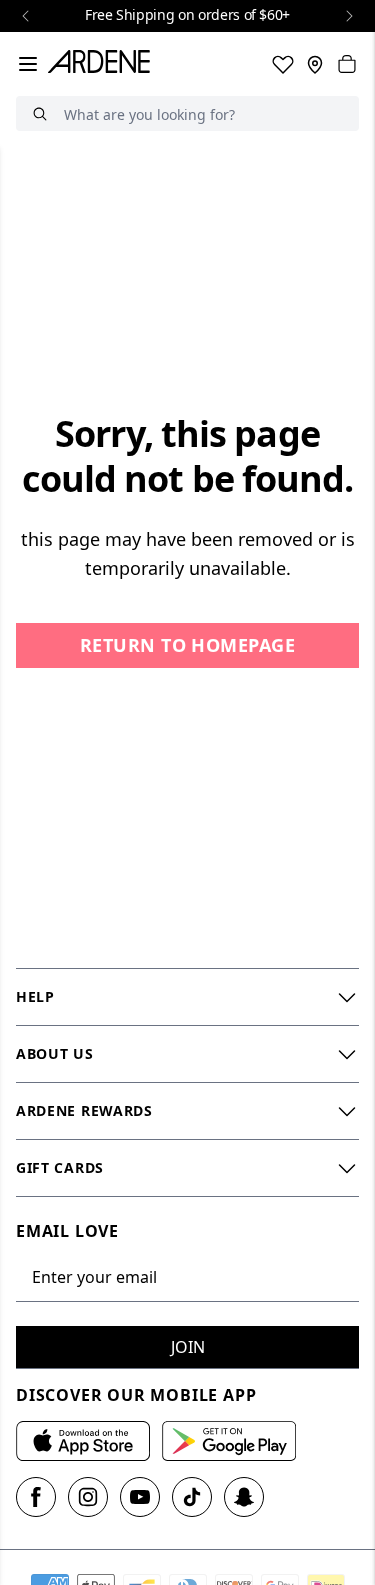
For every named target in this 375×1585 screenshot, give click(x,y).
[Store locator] (315, 64)
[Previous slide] (26, 16)
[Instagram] (88, 1497)
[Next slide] (349, 16)
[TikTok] (192, 1497)
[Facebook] (36, 1497)
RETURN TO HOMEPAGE (187, 645)
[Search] (40, 113)
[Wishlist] (283, 64)
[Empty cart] (347, 64)
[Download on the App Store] (83, 1441)
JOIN (188, 1347)
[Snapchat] (244, 1497)
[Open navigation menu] (28, 64)
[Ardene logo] (103, 64)
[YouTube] (140, 1497)
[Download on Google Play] (229, 1441)
